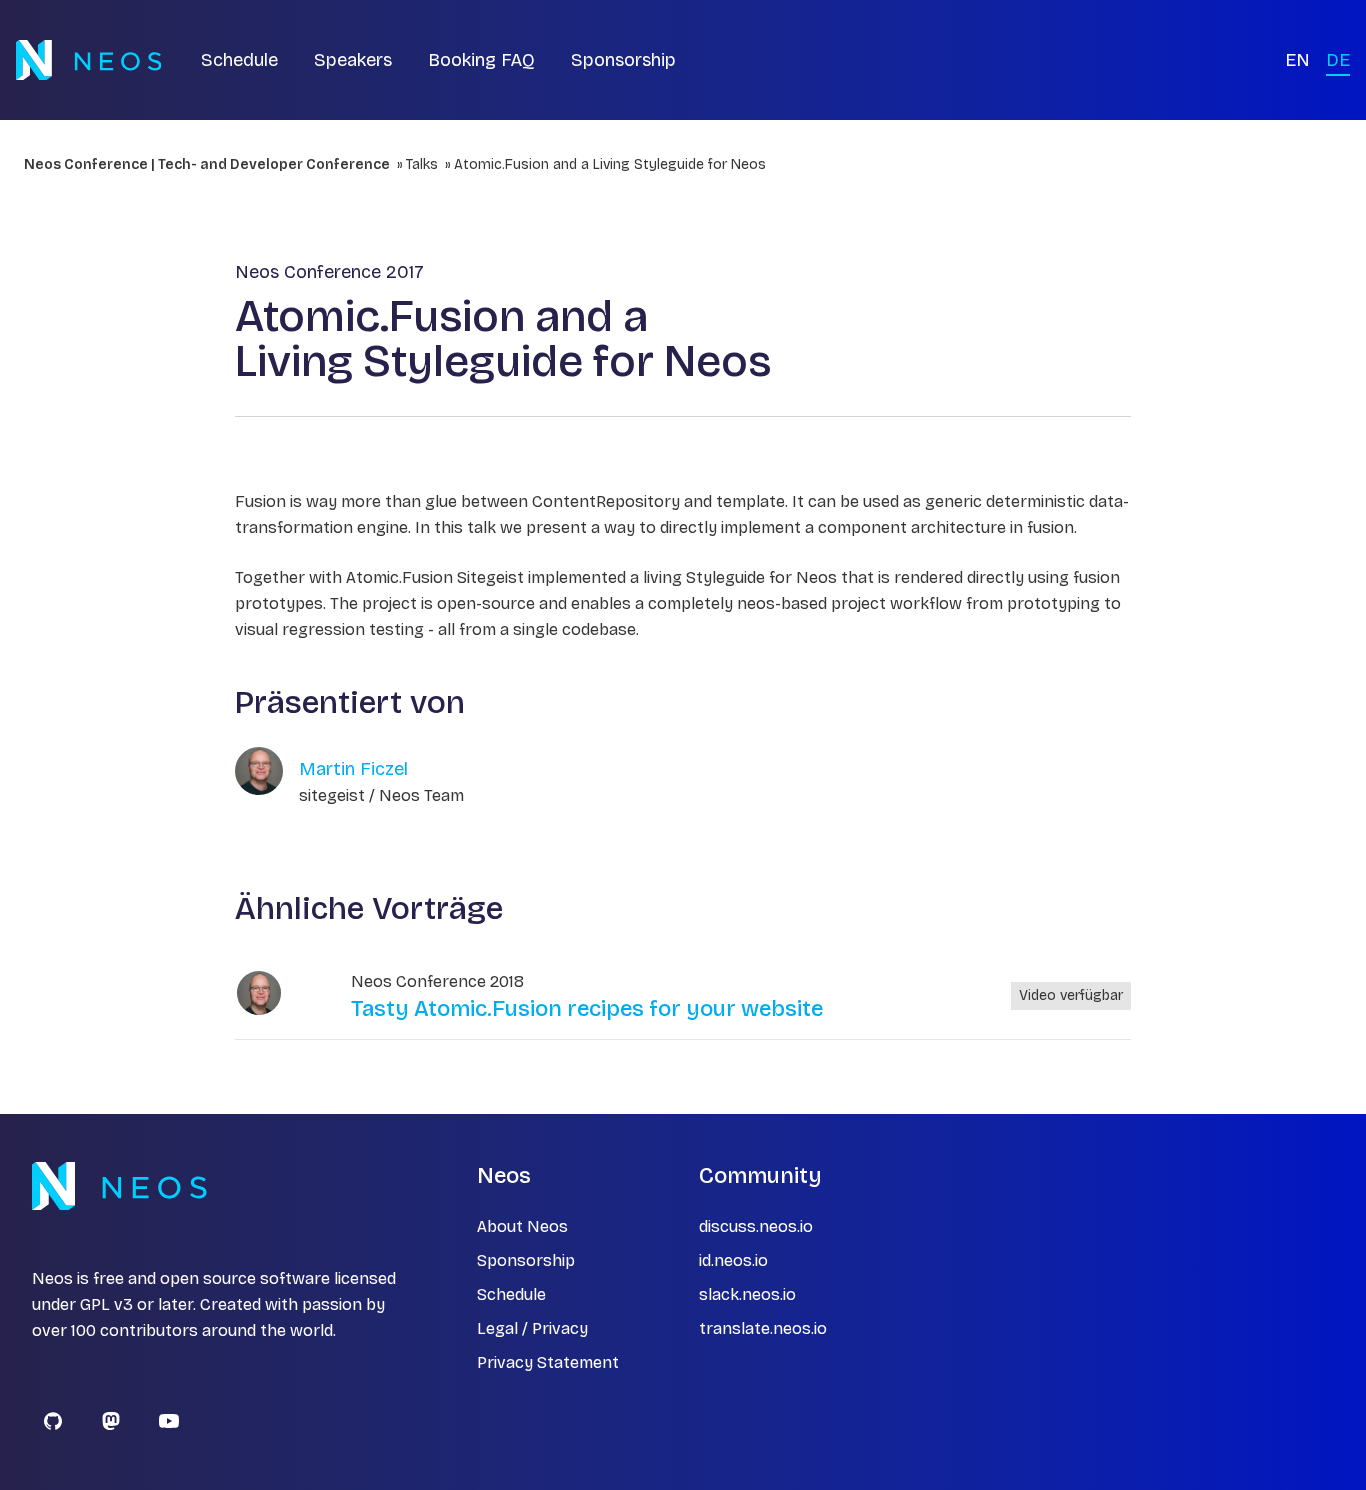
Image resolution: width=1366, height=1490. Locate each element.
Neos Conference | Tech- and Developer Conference (207, 164)
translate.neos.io (763, 1328)
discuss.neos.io (756, 1226)
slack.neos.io (747, 1294)
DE (1338, 60)
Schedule (239, 60)
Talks (422, 164)
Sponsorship (623, 60)
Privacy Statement (548, 1362)
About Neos (522, 1226)
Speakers (353, 60)
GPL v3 (106, 1304)
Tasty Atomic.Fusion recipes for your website (587, 1009)
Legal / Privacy (532, 1328)
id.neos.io (733, 1260)
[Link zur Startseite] (88, 60)
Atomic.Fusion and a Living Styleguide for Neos (610, 164)
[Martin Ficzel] (259, 993)
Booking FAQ (481, 60)
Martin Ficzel (353, 769)
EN (1297, 60)
